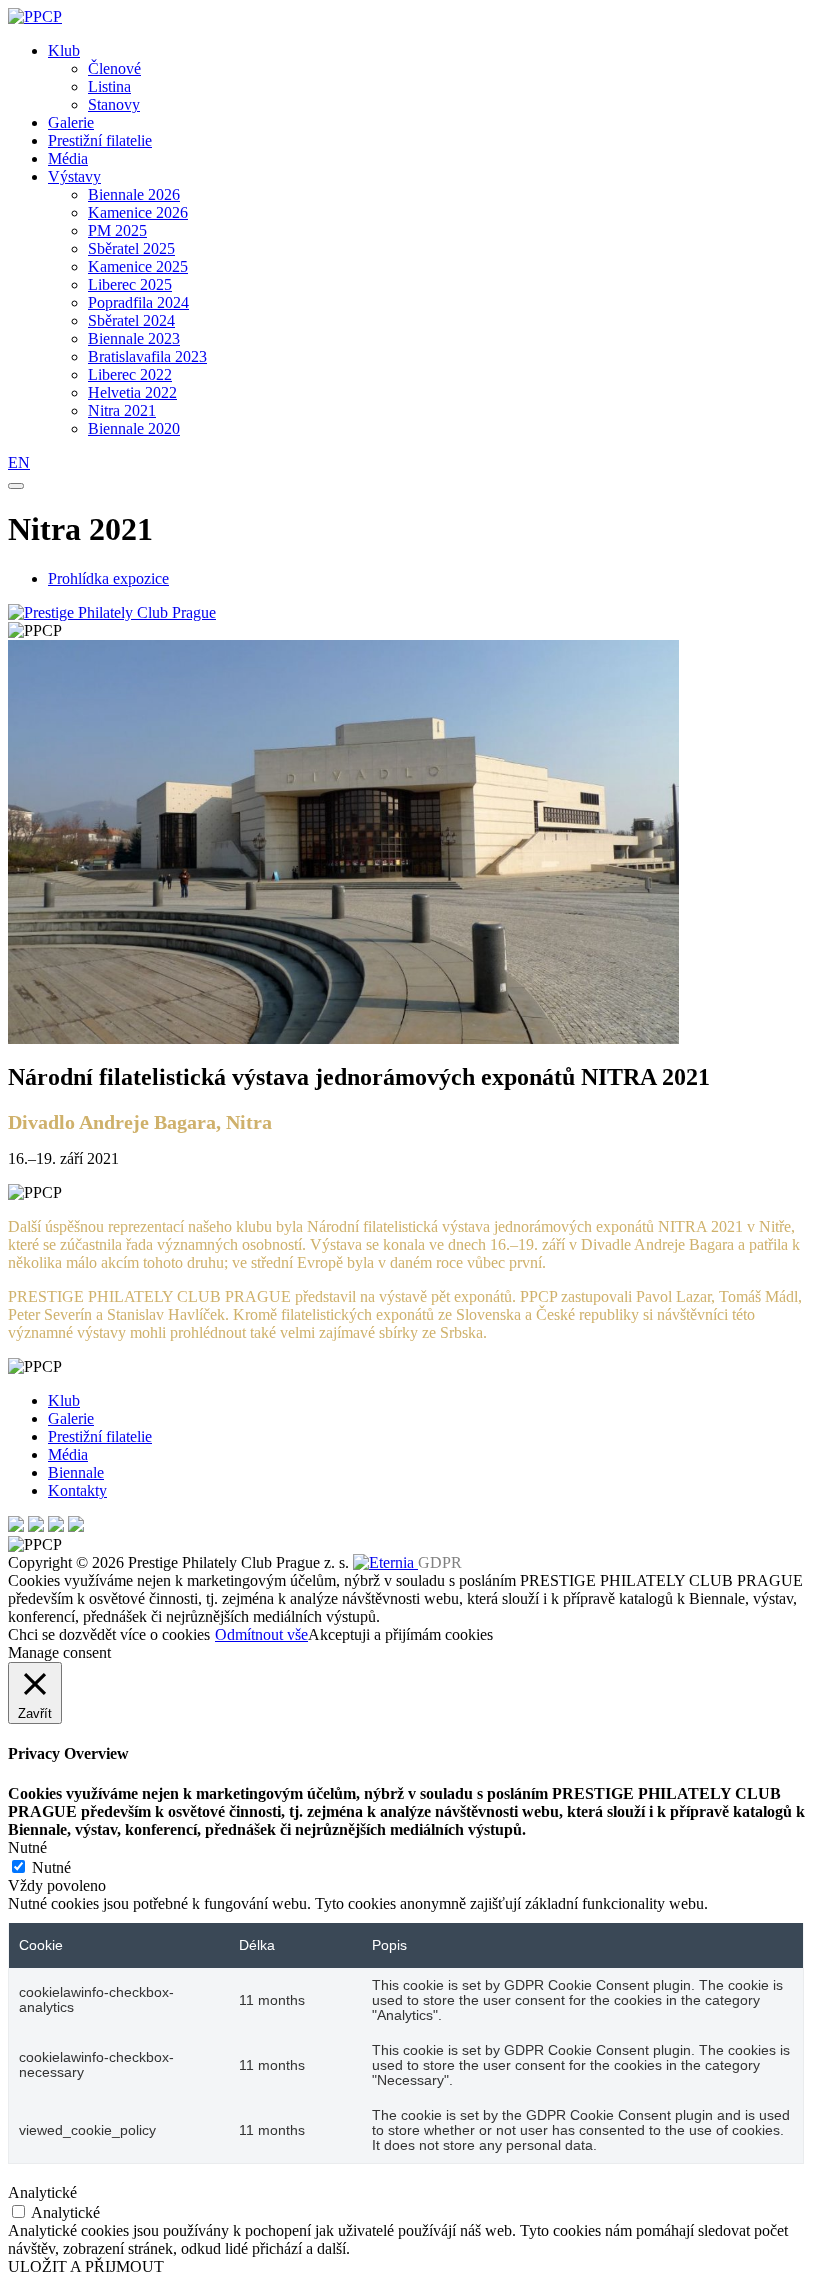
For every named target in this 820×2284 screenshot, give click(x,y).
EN (19, 462)
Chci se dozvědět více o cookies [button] (109, 1634)
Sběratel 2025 (131, 248)
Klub (64, 50)
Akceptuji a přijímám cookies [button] (400, 1634)
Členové (114, 68)
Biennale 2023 (134, 338)
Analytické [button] (42, 2192)
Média (68, 158)
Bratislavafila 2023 (147, 356)
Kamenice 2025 (138, 266)
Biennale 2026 (134, 194)
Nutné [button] (27, 1847)
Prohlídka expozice (108, 578)
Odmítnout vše (261, 1634)
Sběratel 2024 (131, 320)
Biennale (76, 1472)
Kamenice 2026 (138, 212)
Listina (109, 86)
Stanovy (114, 104)
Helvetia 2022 (132, 392)
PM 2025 (117, 230)
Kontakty (77, 1490)
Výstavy (74, 176)
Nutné (51, 1867)
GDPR (440, 1562)
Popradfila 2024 (138, 302)
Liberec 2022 (130, 374)
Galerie (71, 122)
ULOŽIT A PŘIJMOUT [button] (86, 2266)
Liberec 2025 (130, 284)
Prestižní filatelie (100, 140)
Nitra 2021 (122, 410)
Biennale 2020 (134, 428)
